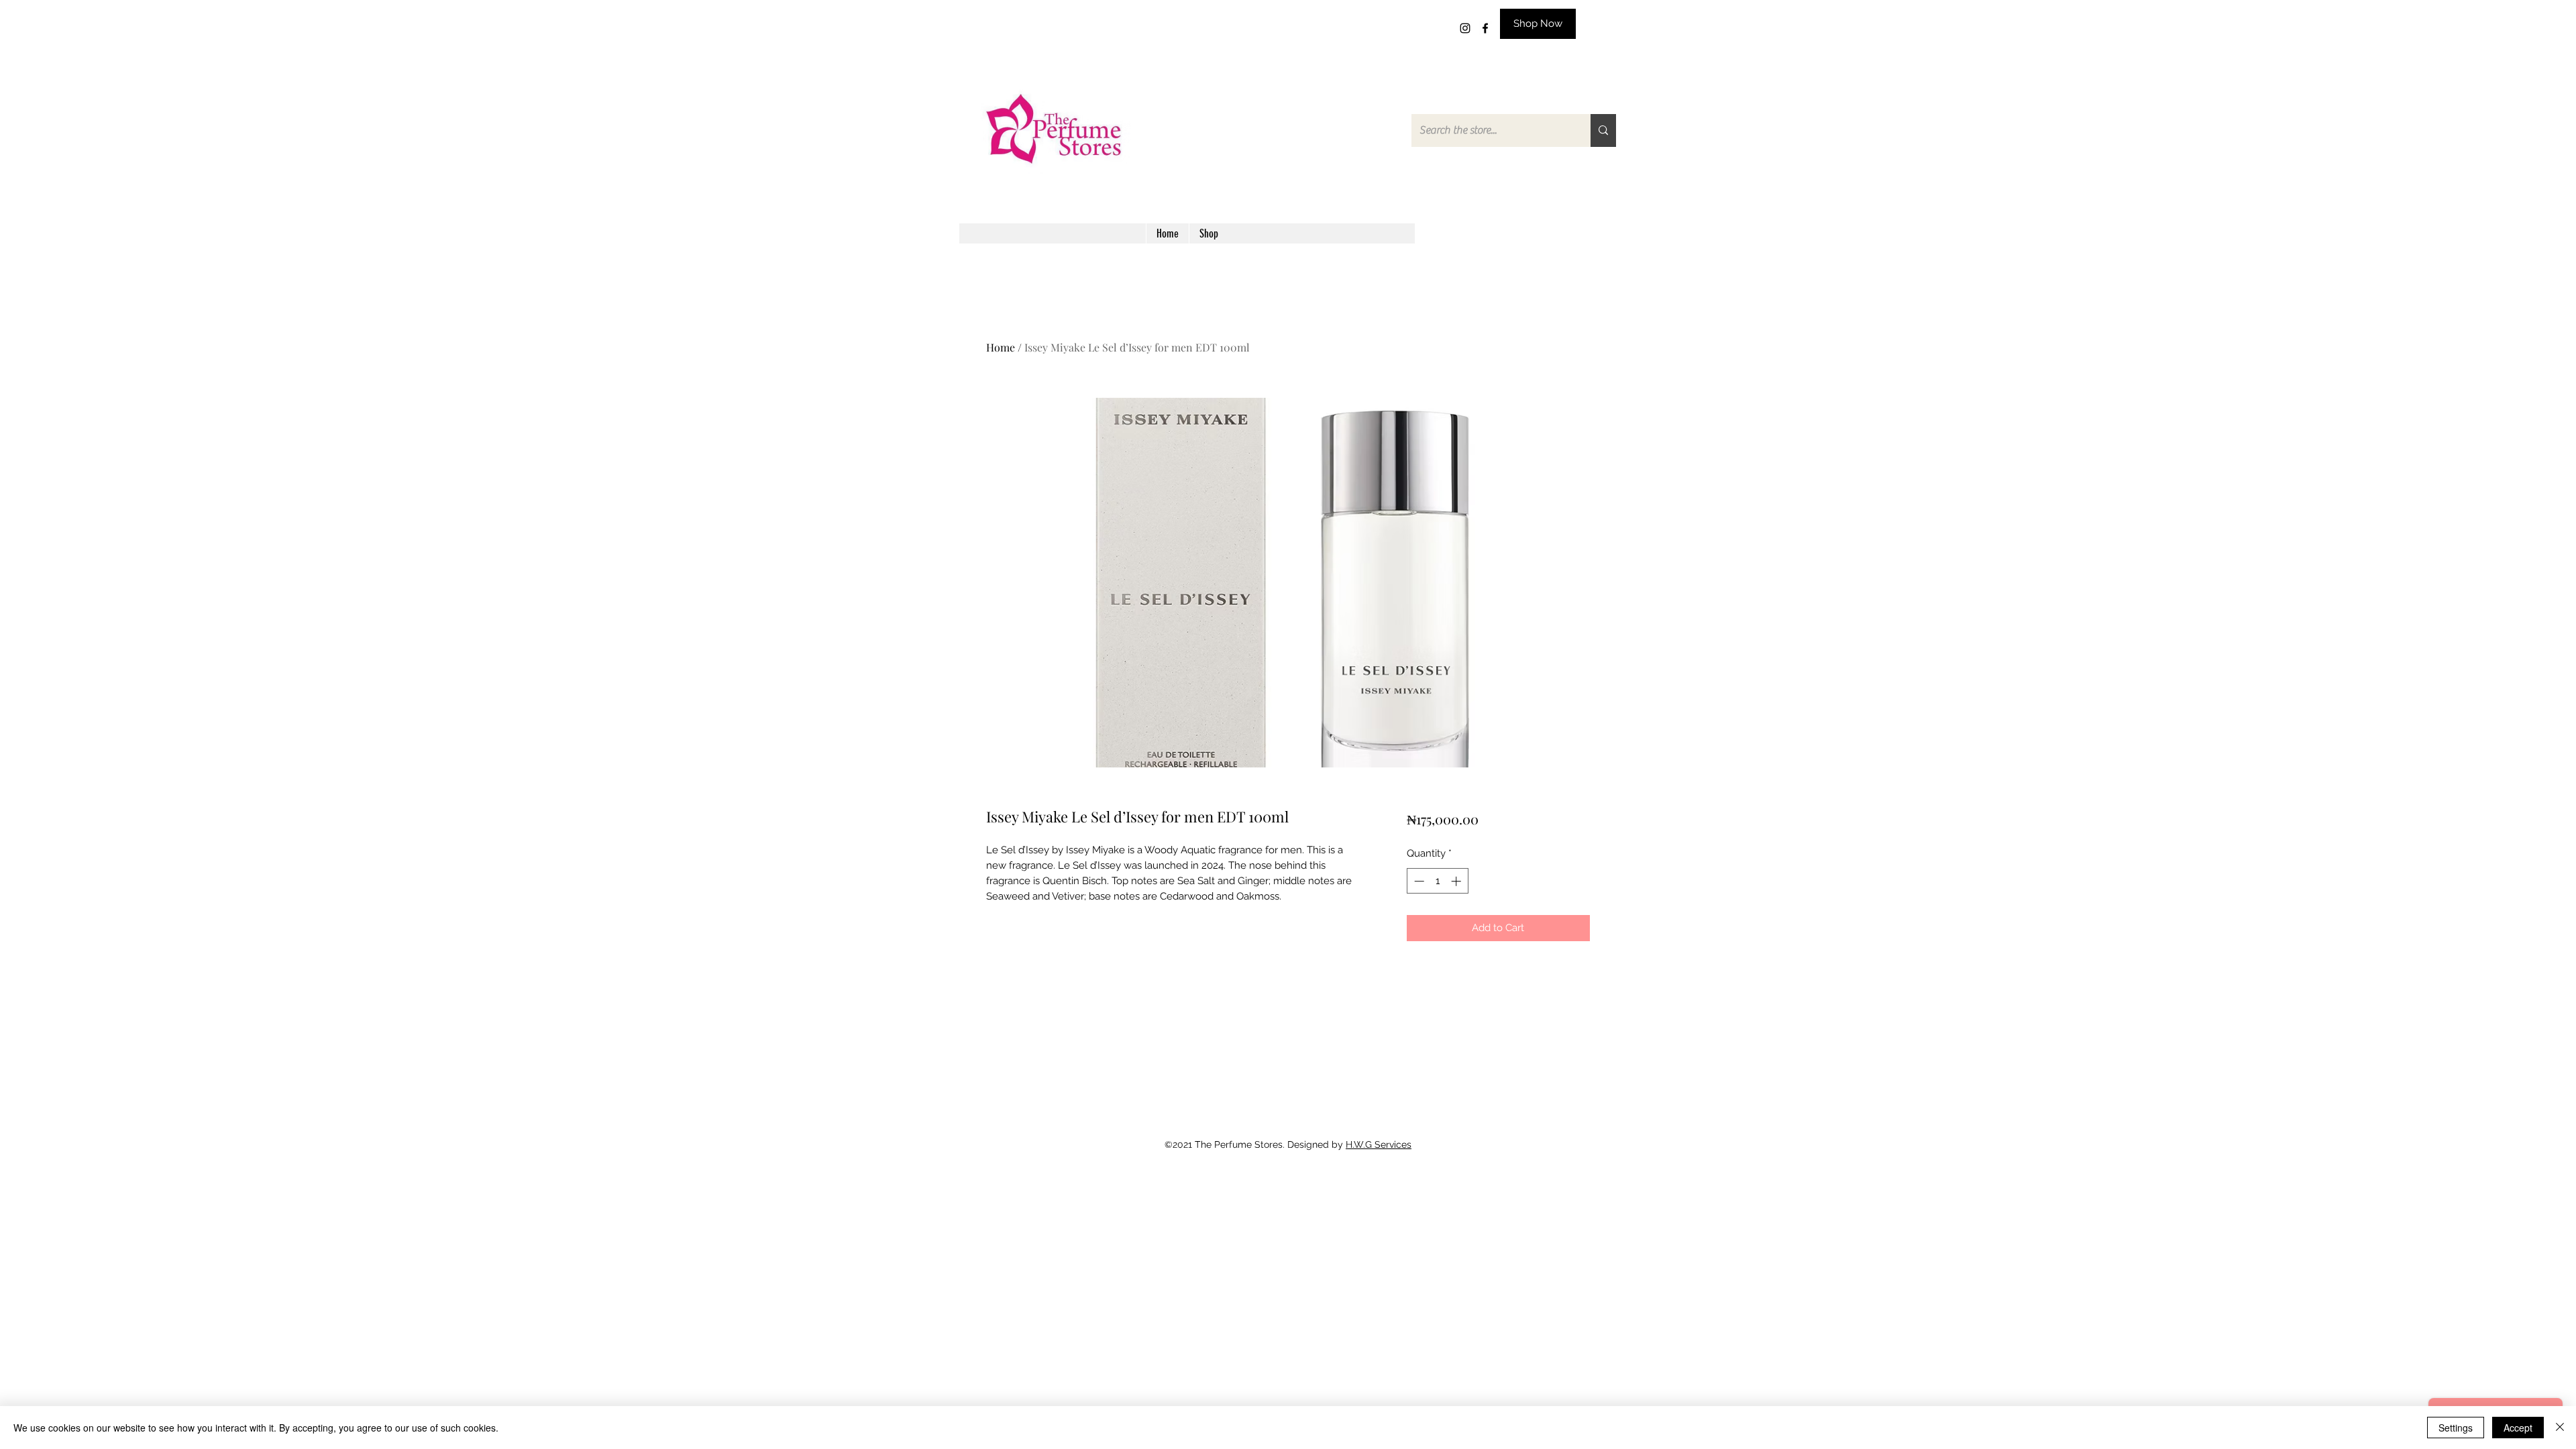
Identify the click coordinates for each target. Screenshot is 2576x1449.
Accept (2518, 1428)
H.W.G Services (1379, 1144)
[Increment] (1457, 881)
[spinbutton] (1437, 881)
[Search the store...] (1603, 130)
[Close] (2560, 1428)
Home (1001, 347)
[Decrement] (1418, 881)
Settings (2456, 1428)
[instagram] (1465, 28)
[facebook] (1485, 28)
